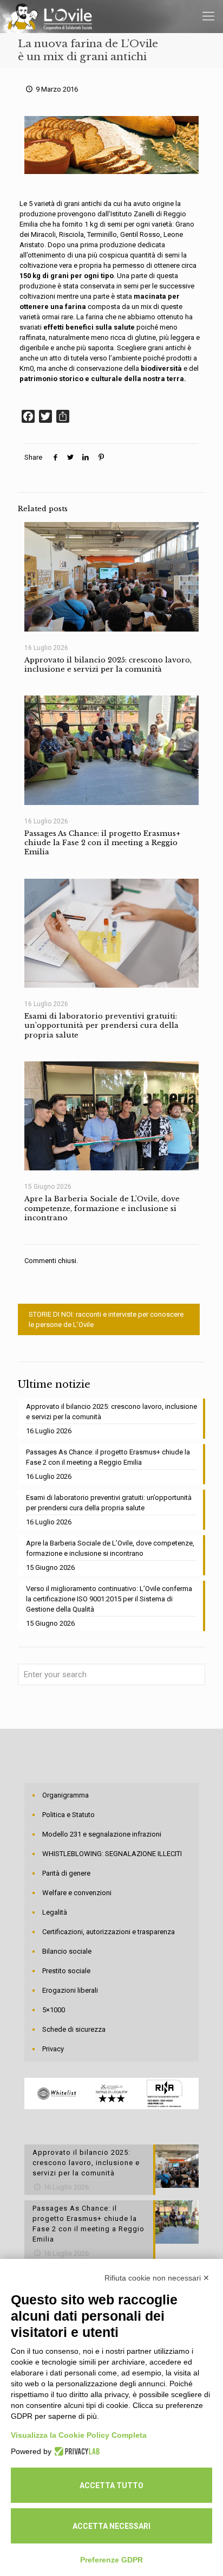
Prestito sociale (66, 1971)
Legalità (55, 1912)
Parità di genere (66, 1873)
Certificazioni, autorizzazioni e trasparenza (109, 1932)
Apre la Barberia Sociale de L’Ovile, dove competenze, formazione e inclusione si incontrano (102, 1208)
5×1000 (54, 2010)
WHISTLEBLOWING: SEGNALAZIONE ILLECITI (112, 1854)
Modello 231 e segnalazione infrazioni (102, 1834)
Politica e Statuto (68, 1815)
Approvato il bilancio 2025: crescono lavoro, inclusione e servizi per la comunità (108, 665)
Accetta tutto (111, 2485)
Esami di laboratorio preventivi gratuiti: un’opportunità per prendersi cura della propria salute (101, 1026)
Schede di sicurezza (74, 2029)
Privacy (53, 2049)
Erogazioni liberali (70, 1990)
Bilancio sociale (67, 1951)
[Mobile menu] (208, 16)
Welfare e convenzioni (77, 1893)
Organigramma (65, 1795)
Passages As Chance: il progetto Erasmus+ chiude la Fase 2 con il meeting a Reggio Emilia (102, 843)
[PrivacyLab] (76, 2451)
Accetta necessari (111, 2526)
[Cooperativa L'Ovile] (50, 16)
